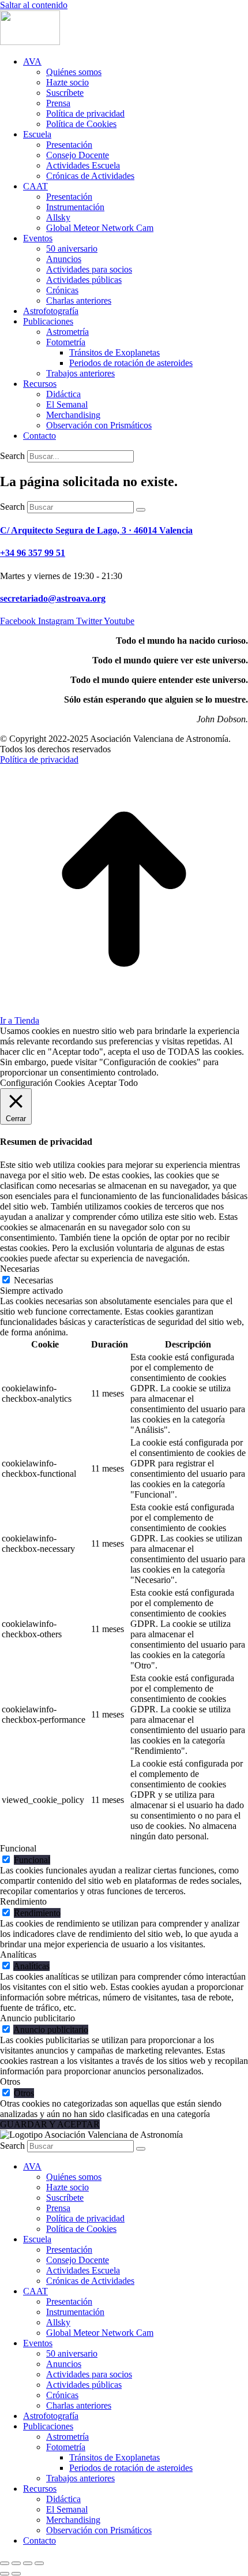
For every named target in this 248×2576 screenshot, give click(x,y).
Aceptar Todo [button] (113, 1083)
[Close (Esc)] (5, 2563)
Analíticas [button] (18, 1955)
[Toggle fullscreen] (28, 2563)
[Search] (141, 510)
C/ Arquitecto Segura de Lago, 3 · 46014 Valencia (96, 530)
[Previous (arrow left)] (5, 2574)
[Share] (16, 2563)
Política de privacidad (39, 759)
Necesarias (33, 1280)
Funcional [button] (18, 1848)
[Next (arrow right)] (16, 2574)
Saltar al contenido (34, 5)
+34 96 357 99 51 (33, 553)
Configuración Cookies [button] (42, 1083)
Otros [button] (10, 2082)
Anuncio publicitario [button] (37, 2018)
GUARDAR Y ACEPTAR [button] (50, 2124)
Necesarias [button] (20, 1269)
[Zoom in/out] (39, 2563)
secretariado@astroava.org (53, 598)
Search (12, 456)
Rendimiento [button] (23, 1901)
